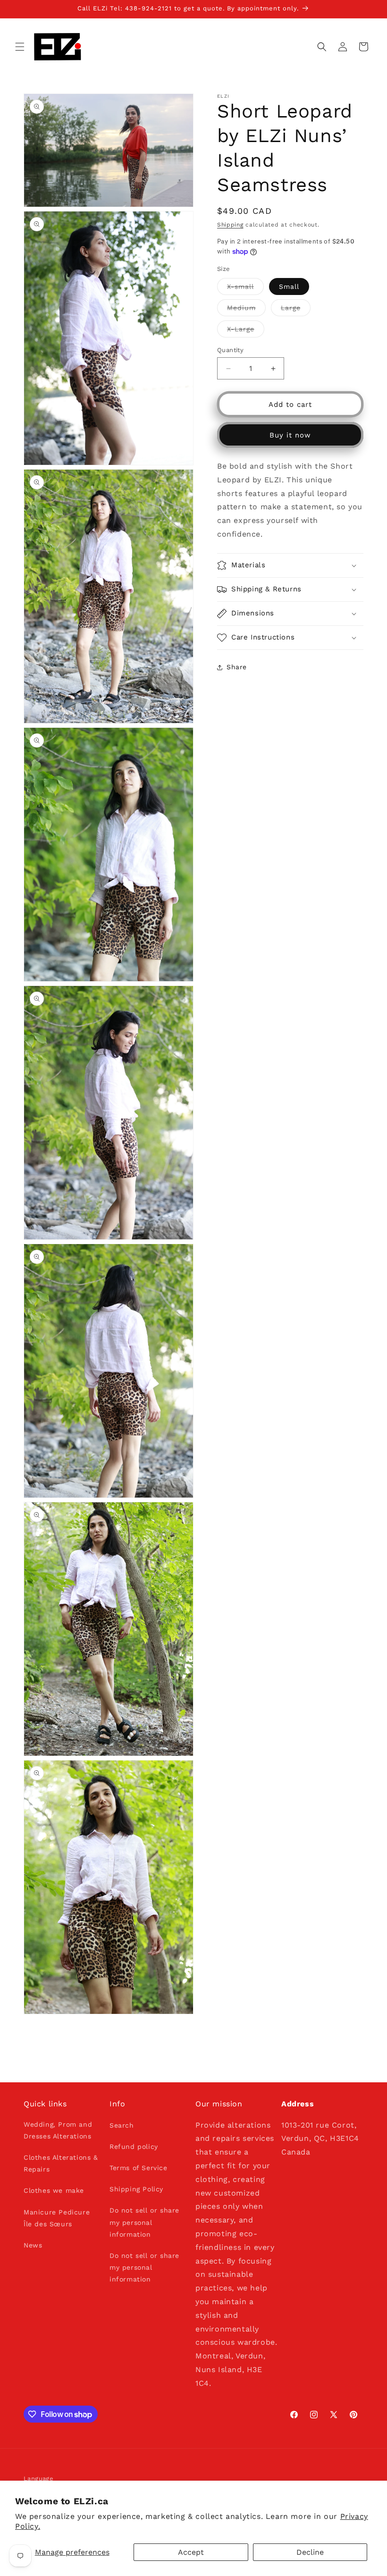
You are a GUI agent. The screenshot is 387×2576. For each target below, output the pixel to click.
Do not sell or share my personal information (144, 2222)
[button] (20, 47)
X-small (245, 289)
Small (289, 286)
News (33, 2245)
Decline (310, 2552)
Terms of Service (139, 2168)
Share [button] (237, 667)
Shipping (230, 225)
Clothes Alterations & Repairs (61, 2163)
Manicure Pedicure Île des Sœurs (57, 2218)
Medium (246, 310)
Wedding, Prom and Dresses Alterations (58, 2130)
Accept (191, 2552)
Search (122, 2125)
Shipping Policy (136, 2189)
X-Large (246, 331)
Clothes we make (54, 2190)
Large (296, 310)
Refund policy (134, 2147)
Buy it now (290, 435)
